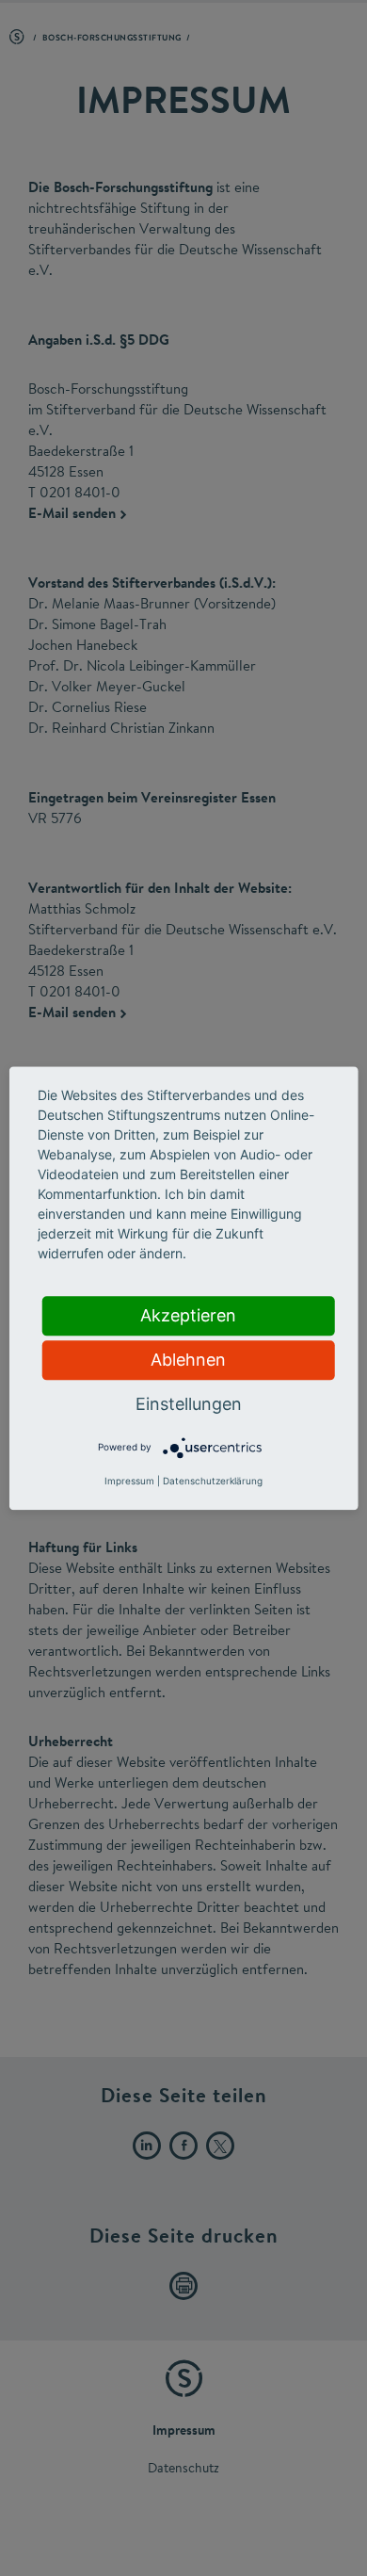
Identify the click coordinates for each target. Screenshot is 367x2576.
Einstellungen (189, 1404)
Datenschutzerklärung (213, 1481)
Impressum (129, 1481)
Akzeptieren (188, 1315)
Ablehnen (188, 1360)
